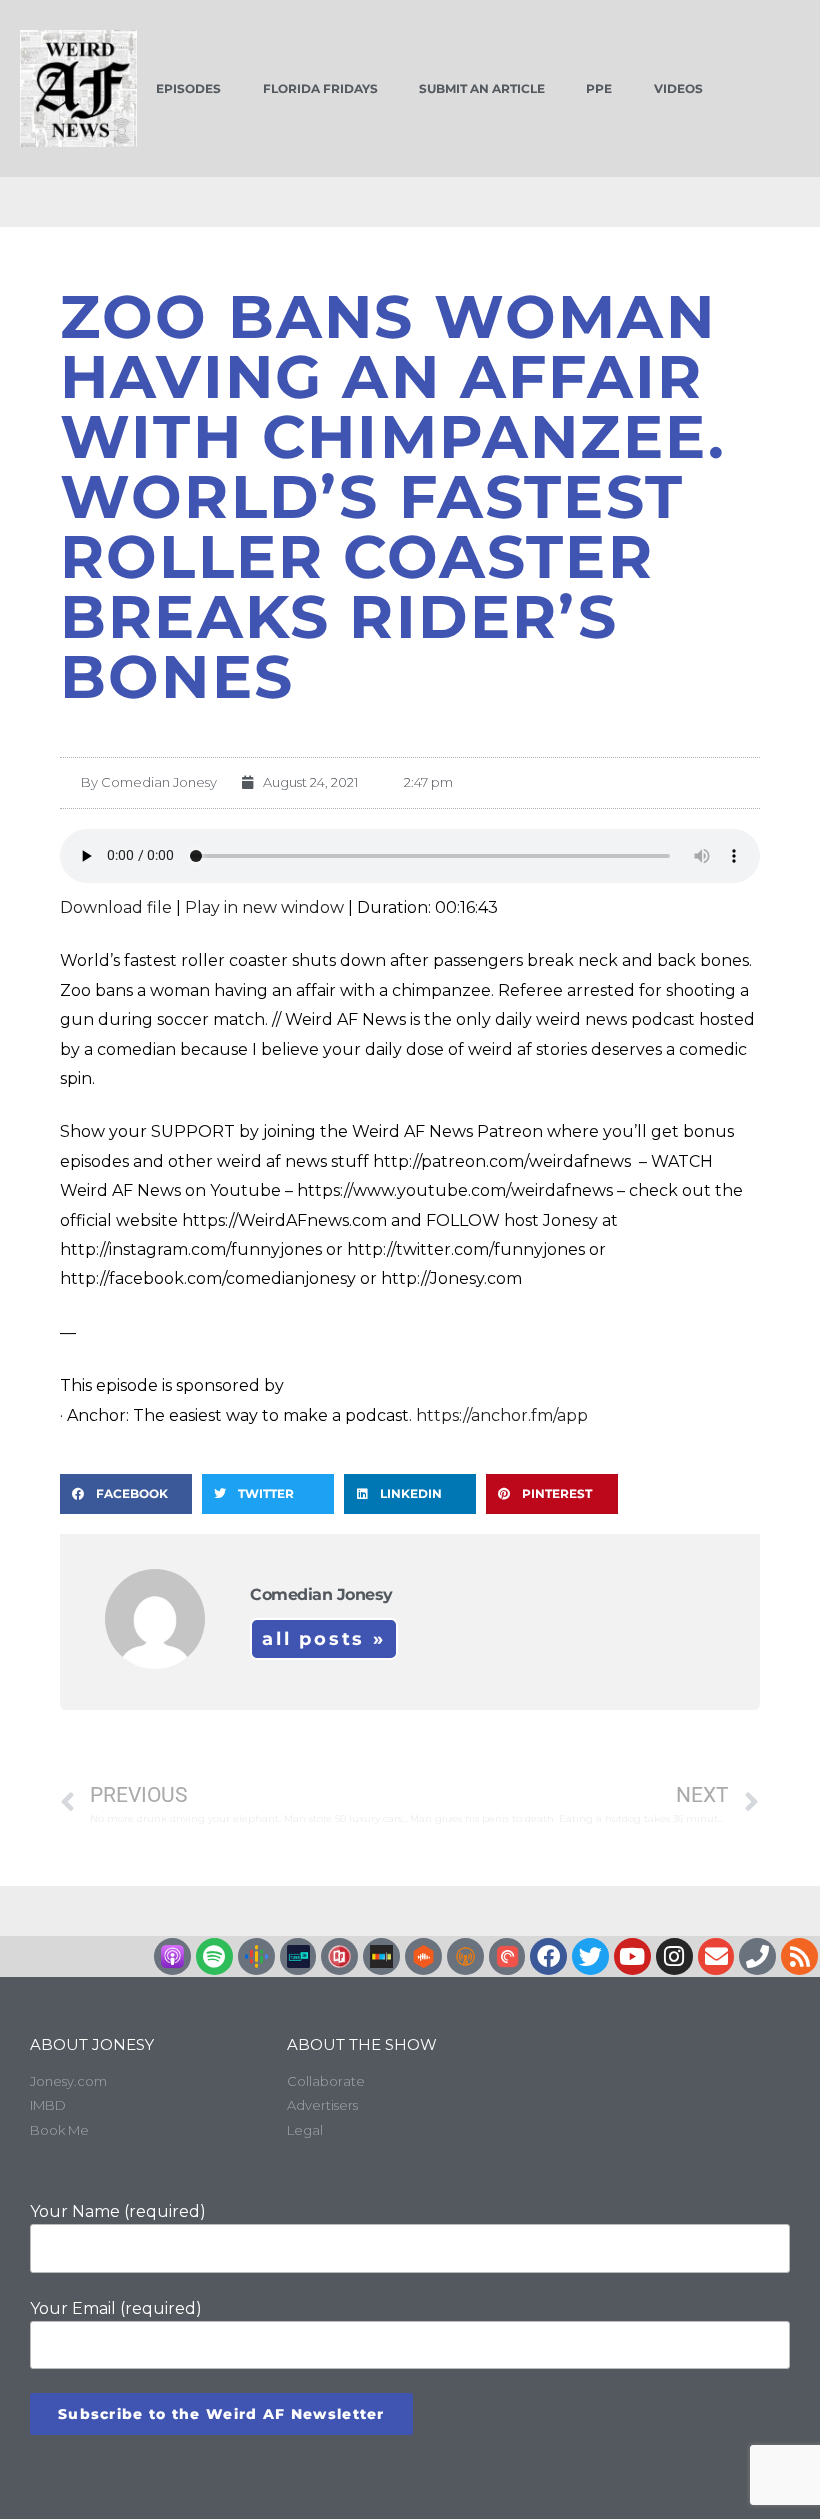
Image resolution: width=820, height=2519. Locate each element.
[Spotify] (214, 1956)
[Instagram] (674, 1956)
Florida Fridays (320, 88)
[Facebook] (548, 1956)
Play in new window (264, 907)
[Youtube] (632, 1956)
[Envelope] (716, 1956)
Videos (678, 88)
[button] (126, 1494)
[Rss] (799, 1956)
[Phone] (757, 1956)
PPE (599, 88)
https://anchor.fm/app (502, 1415)
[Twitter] (590, 1956)
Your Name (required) (118, 2211)
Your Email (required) (116, 2308)
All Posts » (324, 1639)
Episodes (188, 88)
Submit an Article (482, 88)
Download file (116, 907)
